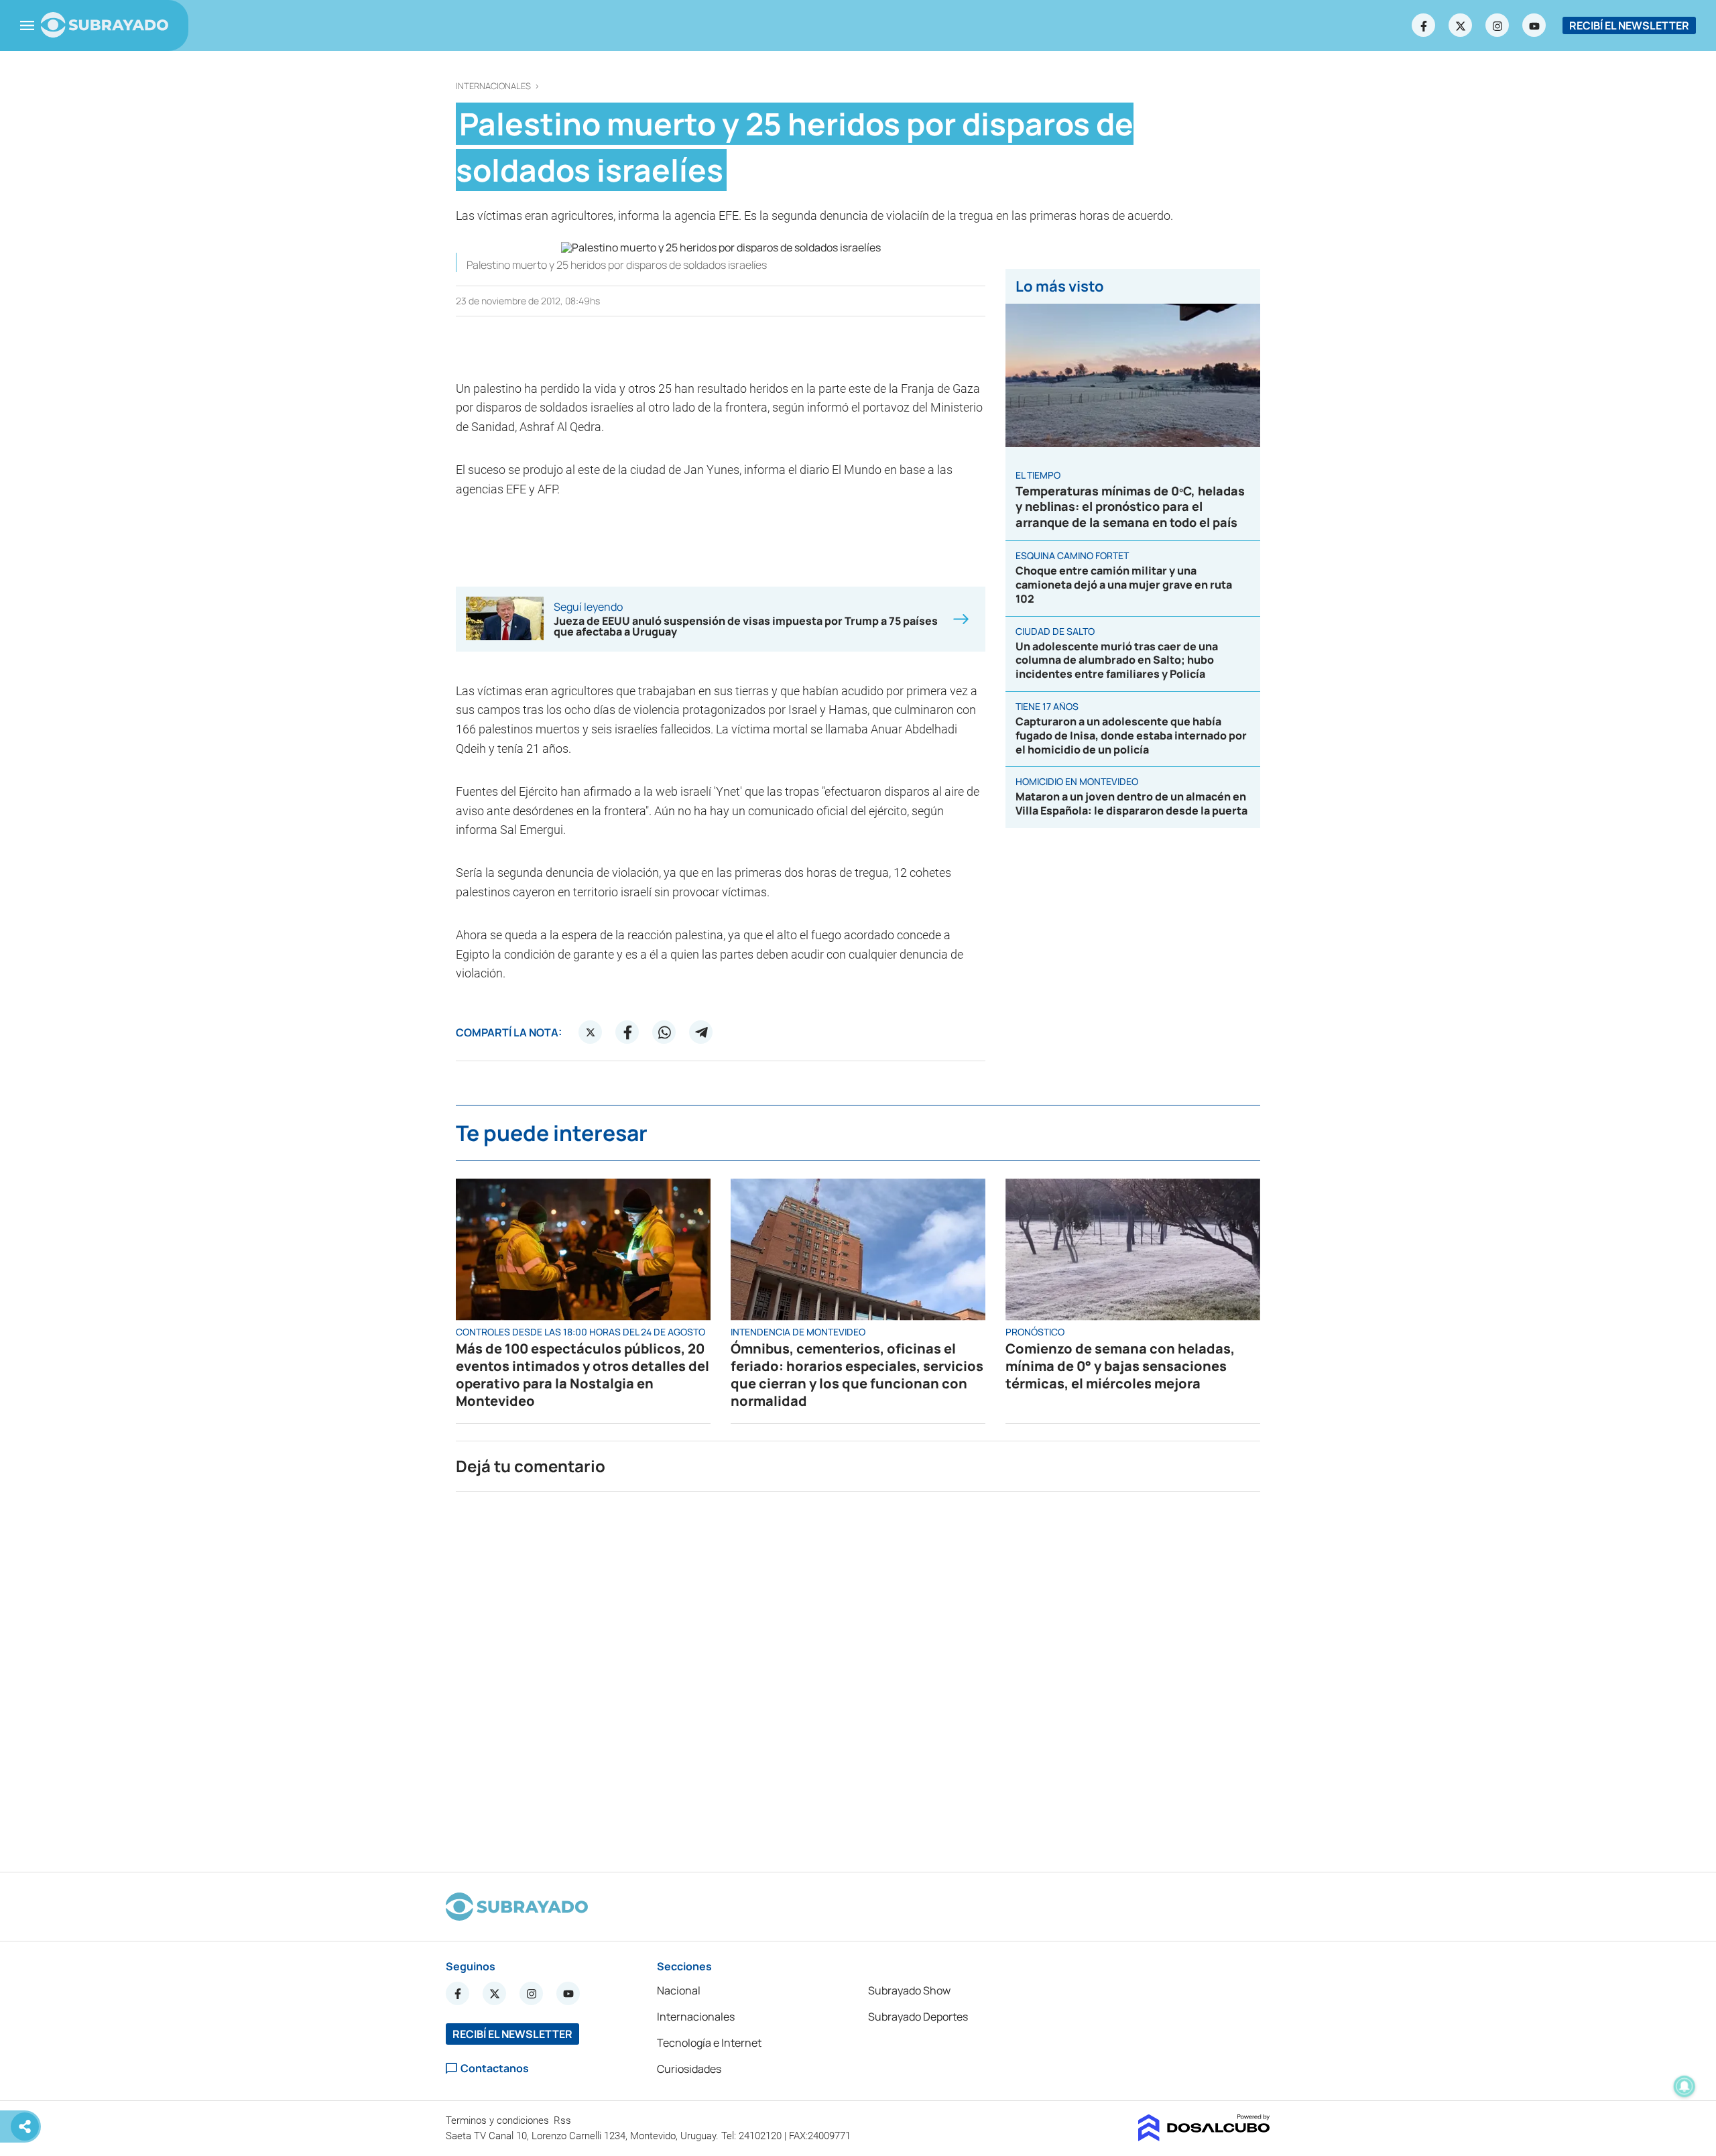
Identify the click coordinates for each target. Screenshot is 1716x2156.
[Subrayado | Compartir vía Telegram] (701, 1032)
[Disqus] (858, 1676)
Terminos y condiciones (499, 2120)
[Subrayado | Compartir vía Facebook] (627, 1032)
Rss (564, 2120)
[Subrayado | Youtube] (1534, 25)
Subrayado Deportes (918, 2017)
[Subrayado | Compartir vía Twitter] (591, 1032)
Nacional (679, 1990)
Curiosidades (689, 2069)
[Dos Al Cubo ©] (1204, 2137)
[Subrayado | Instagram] (1497, 25)
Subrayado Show (909, 1990)
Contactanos (495, 2069)
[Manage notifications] (1684, 2086)
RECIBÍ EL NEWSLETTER (1629, 25)
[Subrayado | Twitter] (1461, 25)
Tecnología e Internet (709, 2043)
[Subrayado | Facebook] (1424, 25)
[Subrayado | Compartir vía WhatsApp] (664, 1032)
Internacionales (493, 86)
